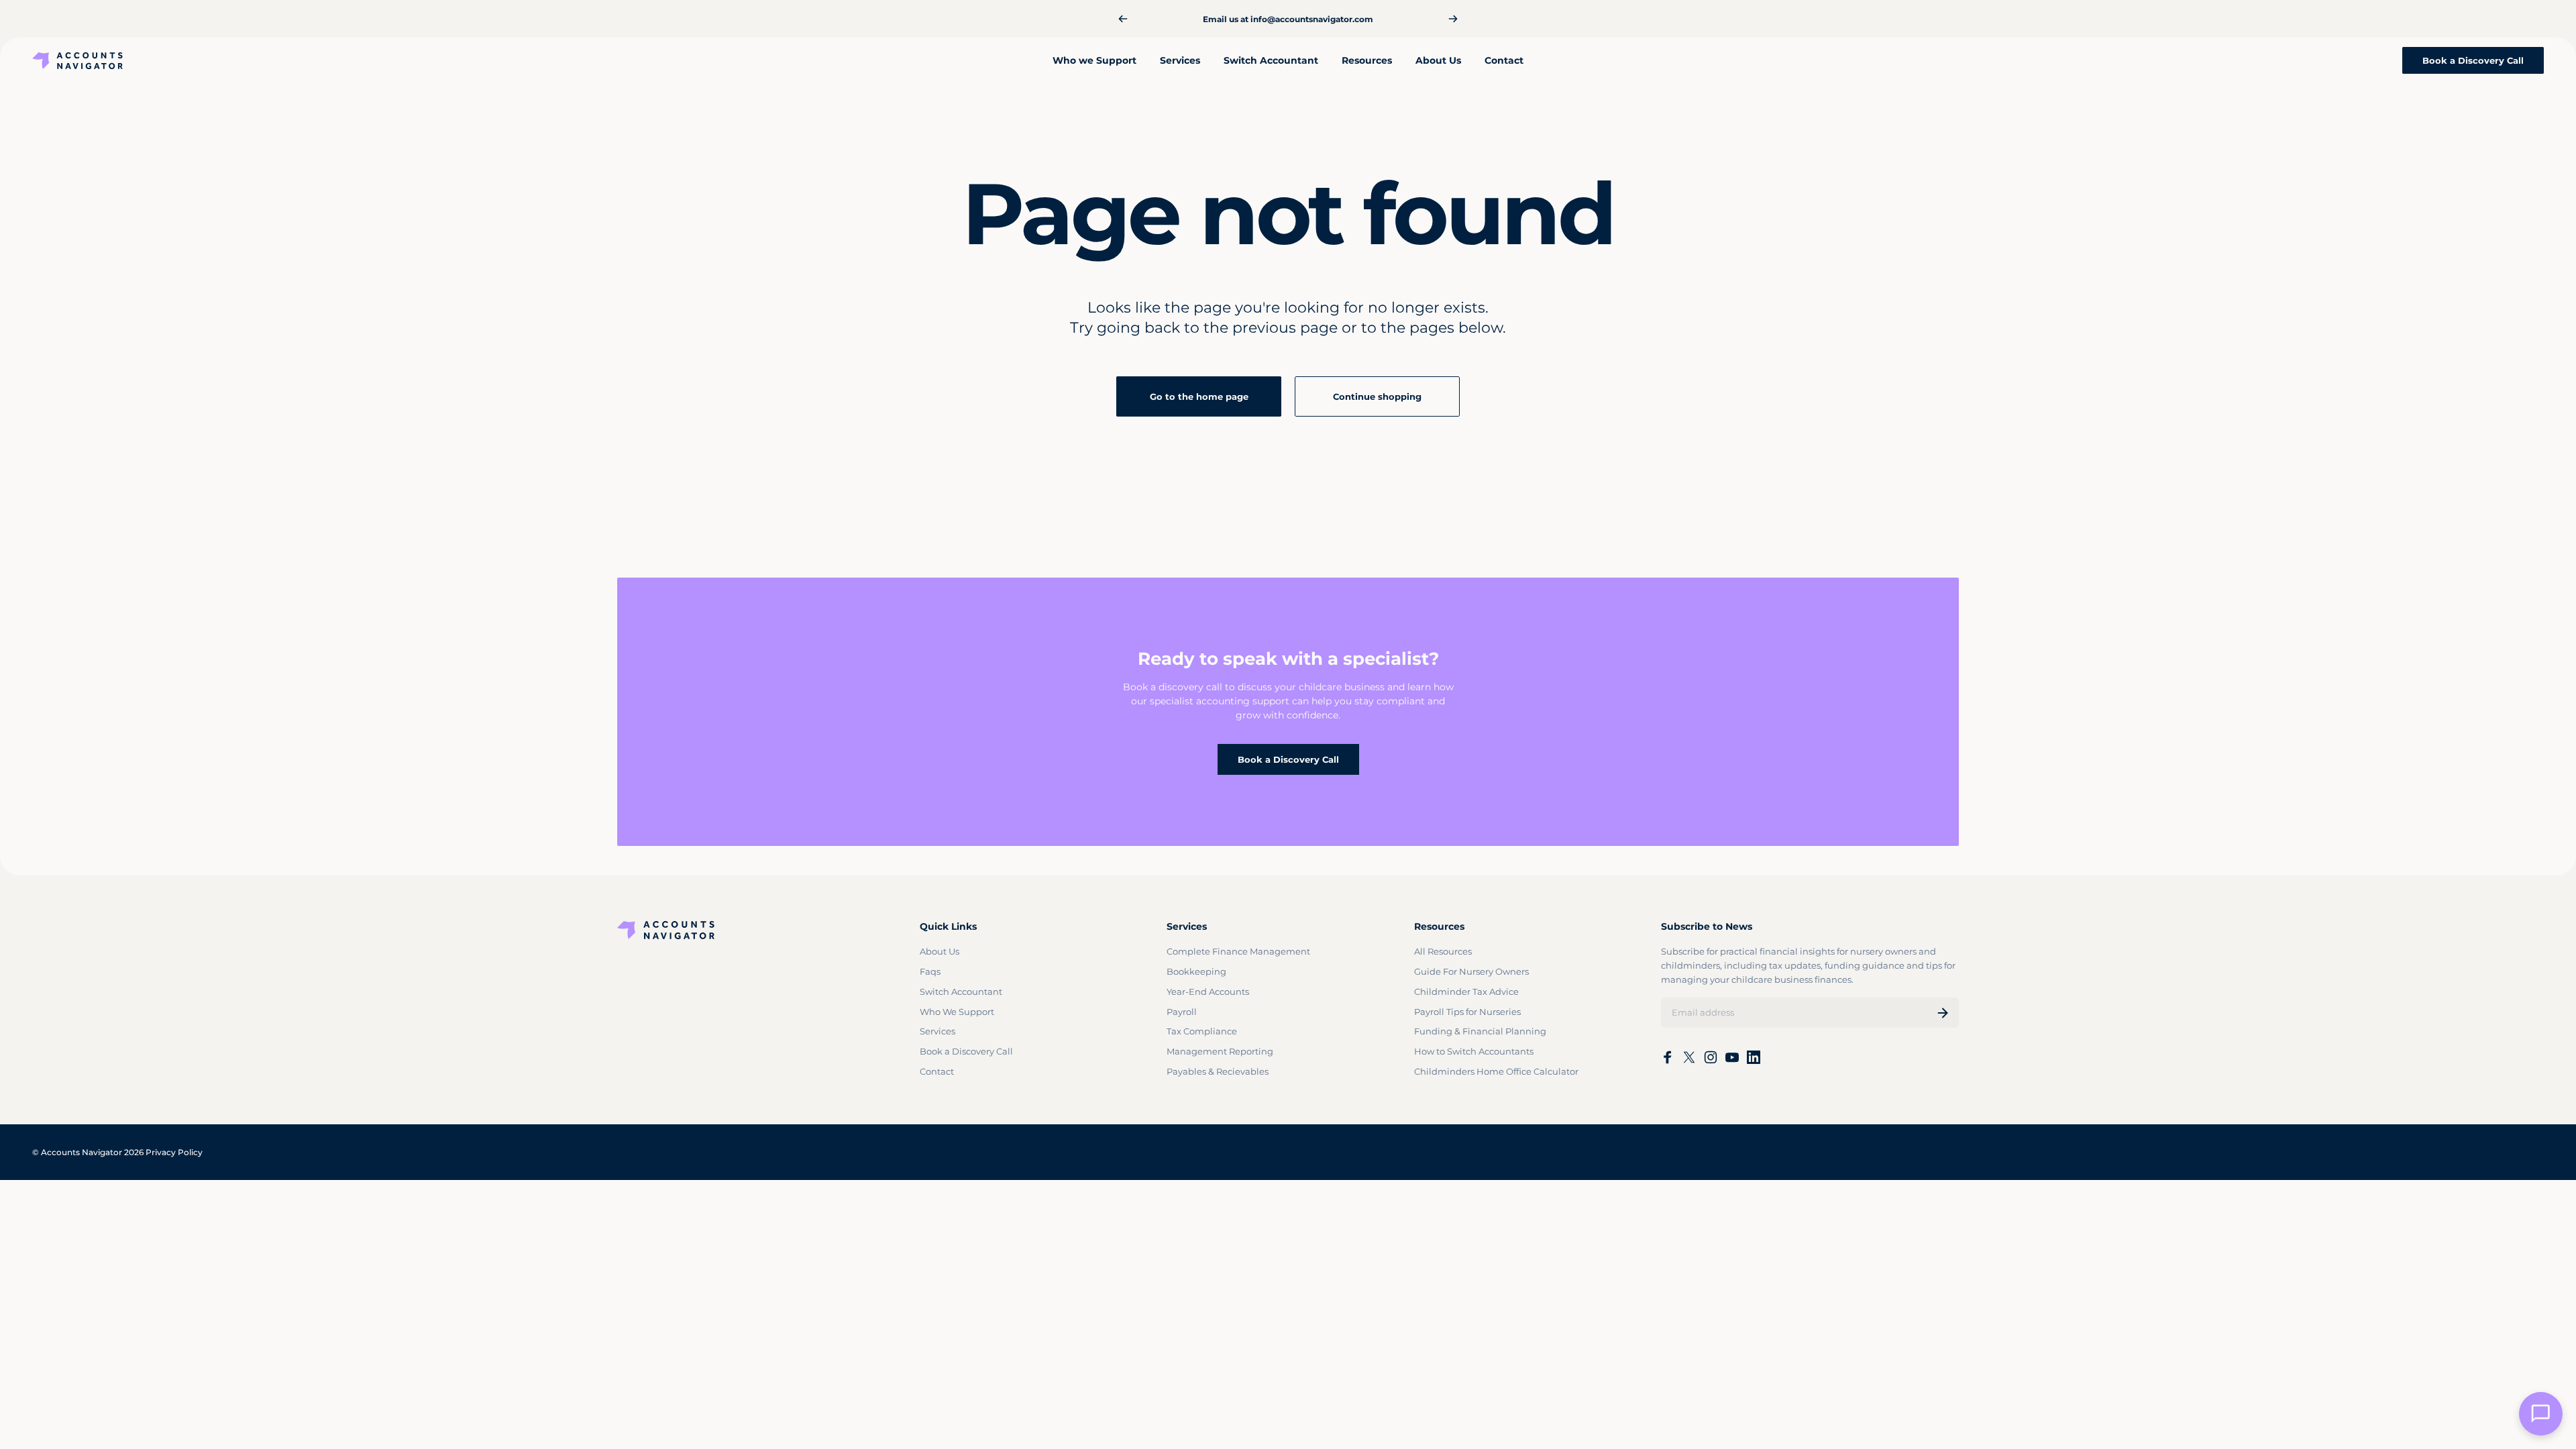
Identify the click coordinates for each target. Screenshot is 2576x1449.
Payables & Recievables (1218, 1071)
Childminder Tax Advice (1466, 991)
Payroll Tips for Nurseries (1467, 1012)
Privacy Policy (174, 1152)
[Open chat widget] (2541, 1414)
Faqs (930, 971)
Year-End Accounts (1208, 991)
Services (937, 1031)
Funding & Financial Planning (1480, 1031)
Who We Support (957, 1012)
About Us (940, 951)
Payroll (1182, 1012)
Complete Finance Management (1238, 951)
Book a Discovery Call (1288, 759)
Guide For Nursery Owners (1471, 971)
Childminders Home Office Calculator (1496, 1071)
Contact (937, 1071)
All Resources (1443, 951)
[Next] (1453, 19)
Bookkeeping (1196, 971)
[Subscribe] (1943, 1013)
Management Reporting (1220, 1051)
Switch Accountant (961, 991)
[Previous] (1123, 19)
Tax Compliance (1202, 1031)
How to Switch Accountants (1474, 1051)
